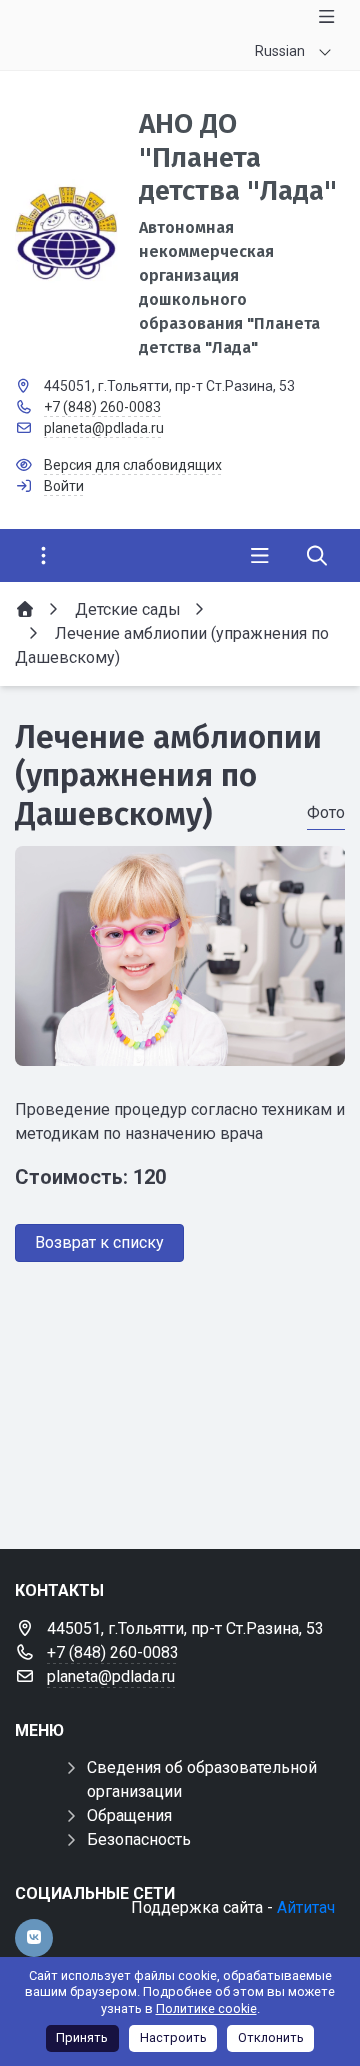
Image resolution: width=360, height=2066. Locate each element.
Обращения (129, 1815)
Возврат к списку (99, 1242)
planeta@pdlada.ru (104, 428)
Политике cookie (206, 2008)
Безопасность (139, 1839)
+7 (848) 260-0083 (102, 407)
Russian (280, 51)
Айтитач (306, 1907)
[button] (180, 1047)
